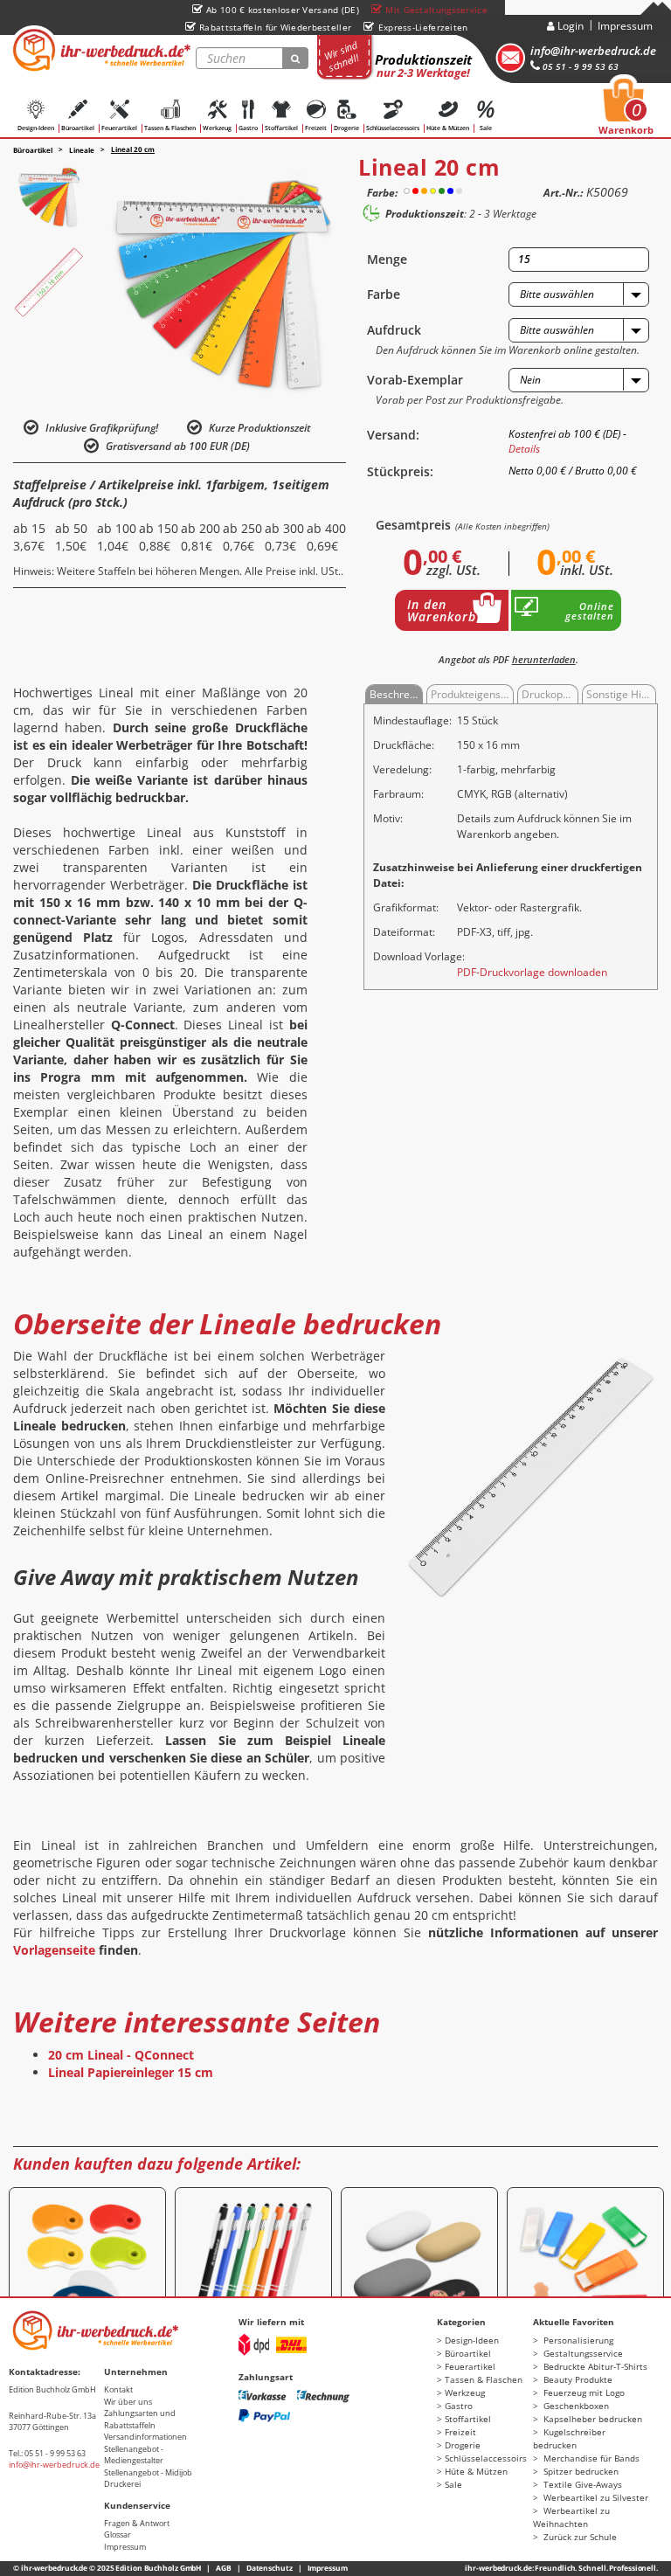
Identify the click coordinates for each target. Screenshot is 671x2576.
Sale (486, 128)
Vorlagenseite (54, 1950)
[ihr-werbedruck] (100, 50)
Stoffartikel (281, 128)
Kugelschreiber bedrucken (569, 2438)
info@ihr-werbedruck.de (593, 51)
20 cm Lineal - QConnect (121, 2055)
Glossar (118, 2534)
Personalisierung (577, 2340)
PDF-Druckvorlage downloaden (532, 972)
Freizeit (316, 128)
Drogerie (346, 128)
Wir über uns (128, 2402)
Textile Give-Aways (581, 2484)
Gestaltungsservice (582, 2353)
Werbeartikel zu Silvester (595, 2497)
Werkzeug (217, 128)
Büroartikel (78, 128)
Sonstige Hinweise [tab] (621, 694)
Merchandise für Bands (590, 2458)
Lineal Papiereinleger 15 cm (131, 2072)
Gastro (248, 128)
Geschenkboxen (575, 2406)
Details (524, 449)
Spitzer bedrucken (580, 2471)
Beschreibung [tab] (396, 694)
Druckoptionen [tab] (550, 694)
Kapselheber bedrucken (591, 2419)
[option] (48, 197)
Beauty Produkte (577, 2379)
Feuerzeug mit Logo (583, 2392)
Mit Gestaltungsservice (436, 10)
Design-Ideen (36, 128)
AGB (224, 2568)
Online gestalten (590, 611)
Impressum (625, 26)
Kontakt (118, 2389)
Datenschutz (270, 2568)
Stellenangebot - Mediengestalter (134, 2455)
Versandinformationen (145, 2437)
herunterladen (544, 659)
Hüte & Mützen (448, 128)
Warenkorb (626, 112)
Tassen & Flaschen (170, 128)
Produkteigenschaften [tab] (472, 694)
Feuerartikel (119, 128)
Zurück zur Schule (579, 2537)
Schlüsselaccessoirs (393, 128)
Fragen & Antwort (137, 2523)
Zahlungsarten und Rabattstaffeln (140, 2419)
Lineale (82, 150)
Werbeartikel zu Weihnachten (571, 2517)
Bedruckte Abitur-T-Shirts (594, 2366)
